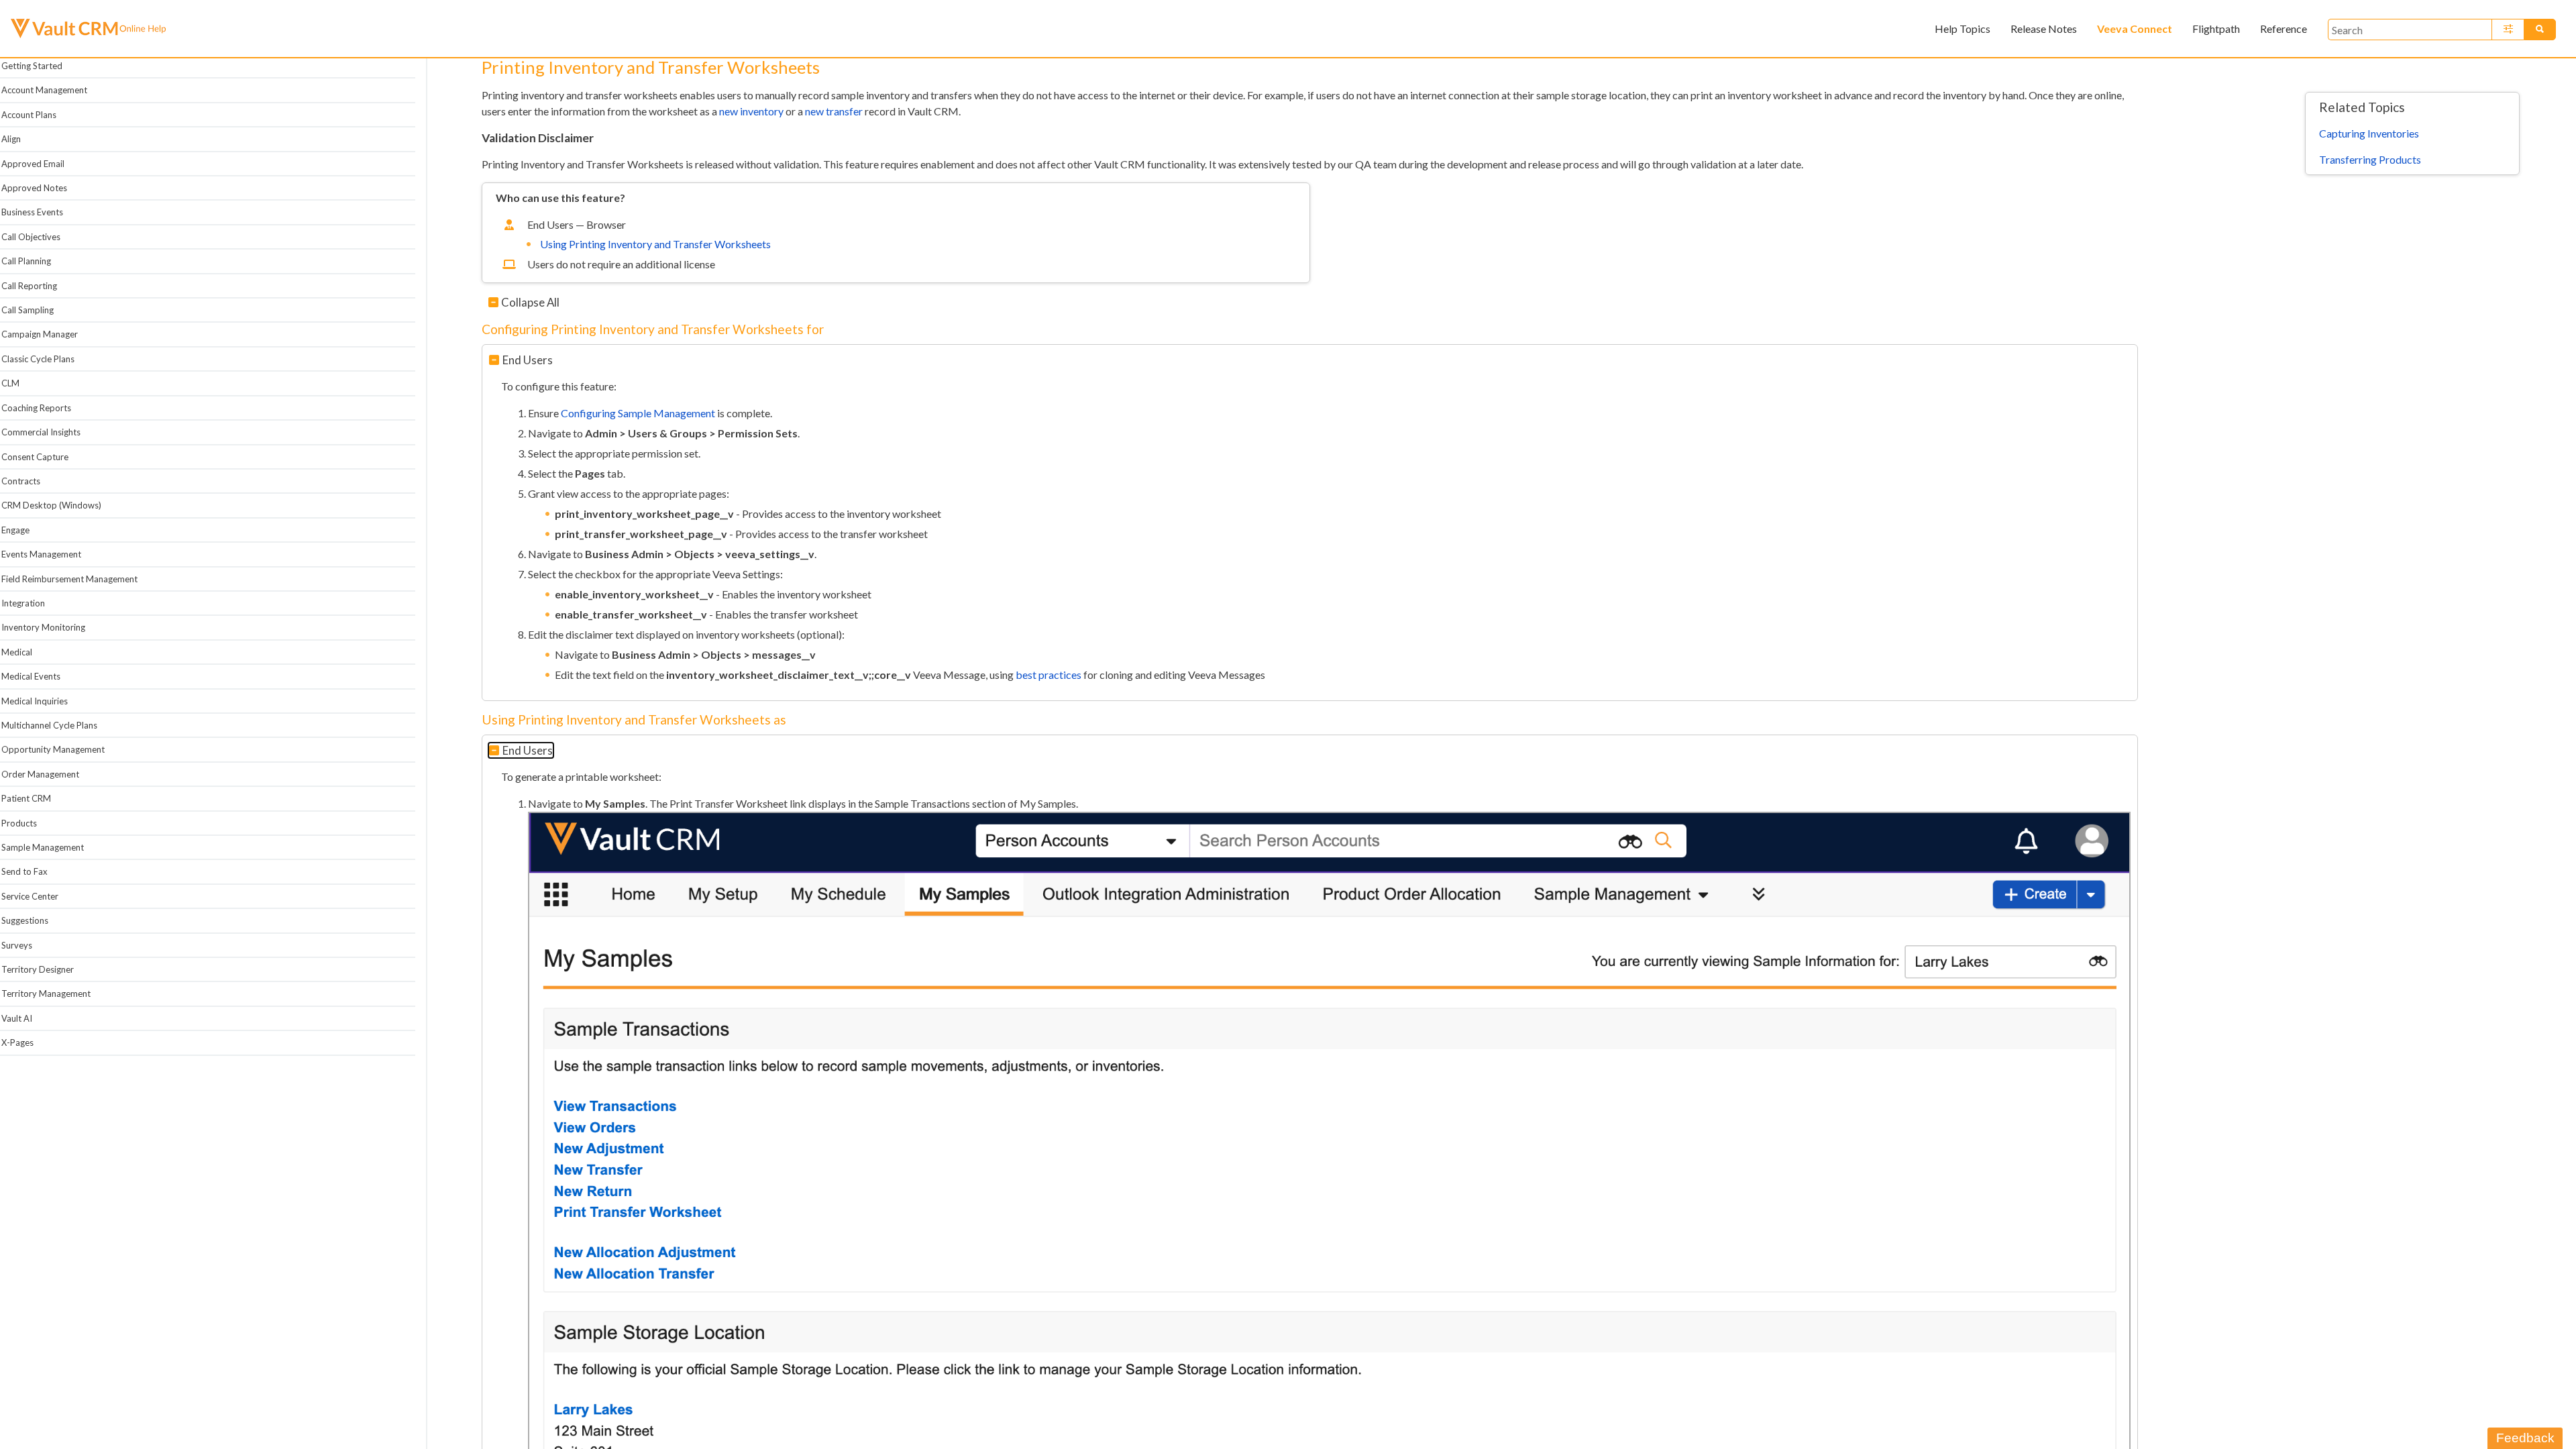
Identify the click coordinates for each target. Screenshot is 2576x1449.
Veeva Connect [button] (2135, 29)
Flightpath (2216, 29)
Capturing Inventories (2369, 133)
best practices (1049, 675)
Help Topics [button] (1963, 29)
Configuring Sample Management (638, 413)
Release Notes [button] (2044, 29)
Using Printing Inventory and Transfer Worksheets (655, 244)
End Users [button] (528, 360)
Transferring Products (2370, 159)
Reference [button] (2284, 29)
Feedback (2525, 1438)
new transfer (834, 111)
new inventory (751, 111)
